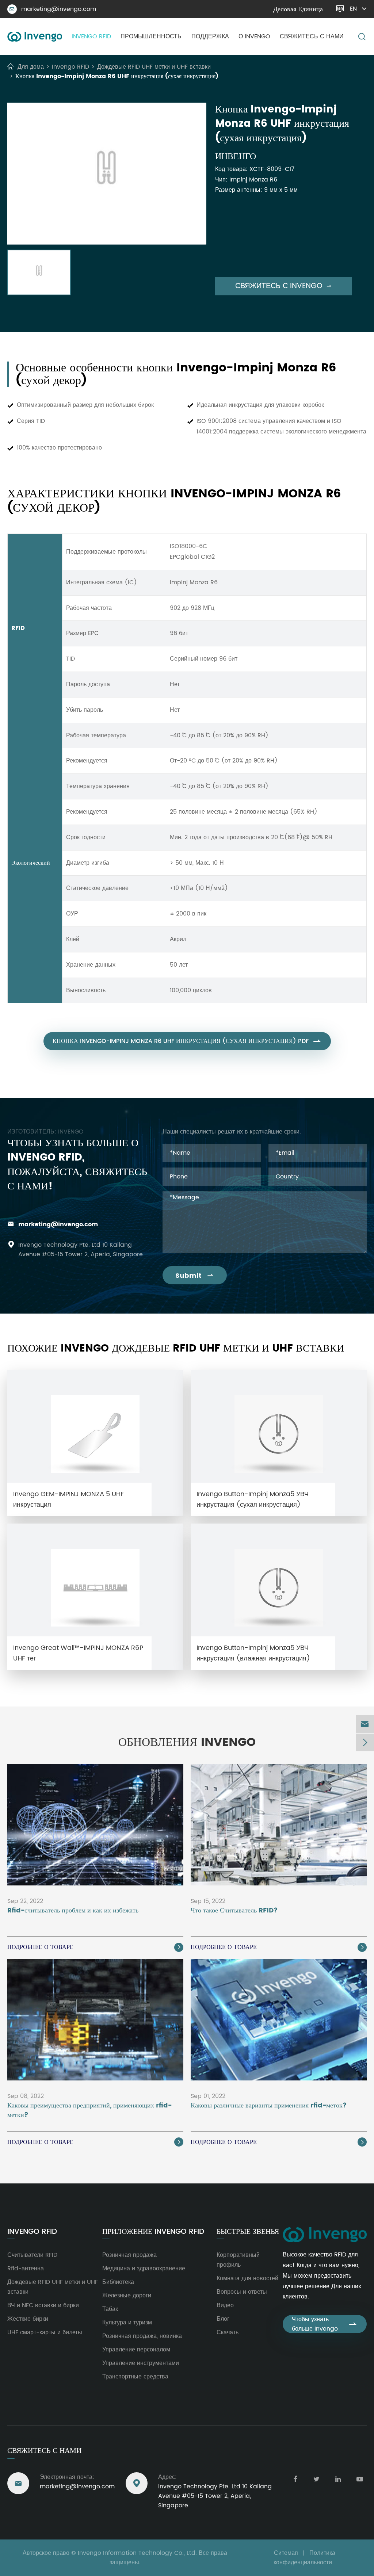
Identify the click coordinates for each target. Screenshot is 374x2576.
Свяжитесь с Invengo (284, 286)
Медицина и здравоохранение (144, 2269)
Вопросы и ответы (242, 2292)
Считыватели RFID (32, 2255)
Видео (225, 2305)
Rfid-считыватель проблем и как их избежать (73, 1911)
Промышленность (151, 37)
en (353, 9)
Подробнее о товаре (95, 1947)
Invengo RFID (91, 37)
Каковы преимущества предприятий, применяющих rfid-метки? (89, 2110)
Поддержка (210, 37)
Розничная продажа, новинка (142, 2336)
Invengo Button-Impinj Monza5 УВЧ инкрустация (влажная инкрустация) (253, 1653)
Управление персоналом (136, 2350)
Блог (223, 2319)
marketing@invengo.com (53, 9)
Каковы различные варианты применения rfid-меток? (269, 2106)
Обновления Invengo (187, 1743)
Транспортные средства (135, 2377)
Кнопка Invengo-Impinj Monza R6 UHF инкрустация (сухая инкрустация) (117, 76)
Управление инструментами (141, 2363)
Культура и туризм (127, 2323)
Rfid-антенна (26, 2269)
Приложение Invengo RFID (153, 2232)
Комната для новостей (247, 2278)
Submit (195, 1276)
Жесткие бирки (28, 2319)
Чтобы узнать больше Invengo (325, 2324)
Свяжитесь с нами (312, 37)
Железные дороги (127, 2296)
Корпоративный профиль (238, 2260)
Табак (110, 2309)
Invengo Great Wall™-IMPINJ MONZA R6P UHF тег (78, 1653)
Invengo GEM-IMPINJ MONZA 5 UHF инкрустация (68, 1499)
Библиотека (118, 2282)
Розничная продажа (129, 2255)
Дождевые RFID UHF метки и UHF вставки (154, 67)
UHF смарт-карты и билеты (45, 2332)
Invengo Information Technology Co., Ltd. (137, 2553)
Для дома (31, 67)
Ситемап (286, 2553)
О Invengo (254, 37)
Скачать (228, 2332)
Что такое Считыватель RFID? (234, 1911)
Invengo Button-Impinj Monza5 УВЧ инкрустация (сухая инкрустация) (253, 1499)
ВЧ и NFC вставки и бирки (43, 2305)
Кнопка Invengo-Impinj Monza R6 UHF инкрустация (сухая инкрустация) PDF (187, 1041)
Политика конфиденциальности (304, 2558)
